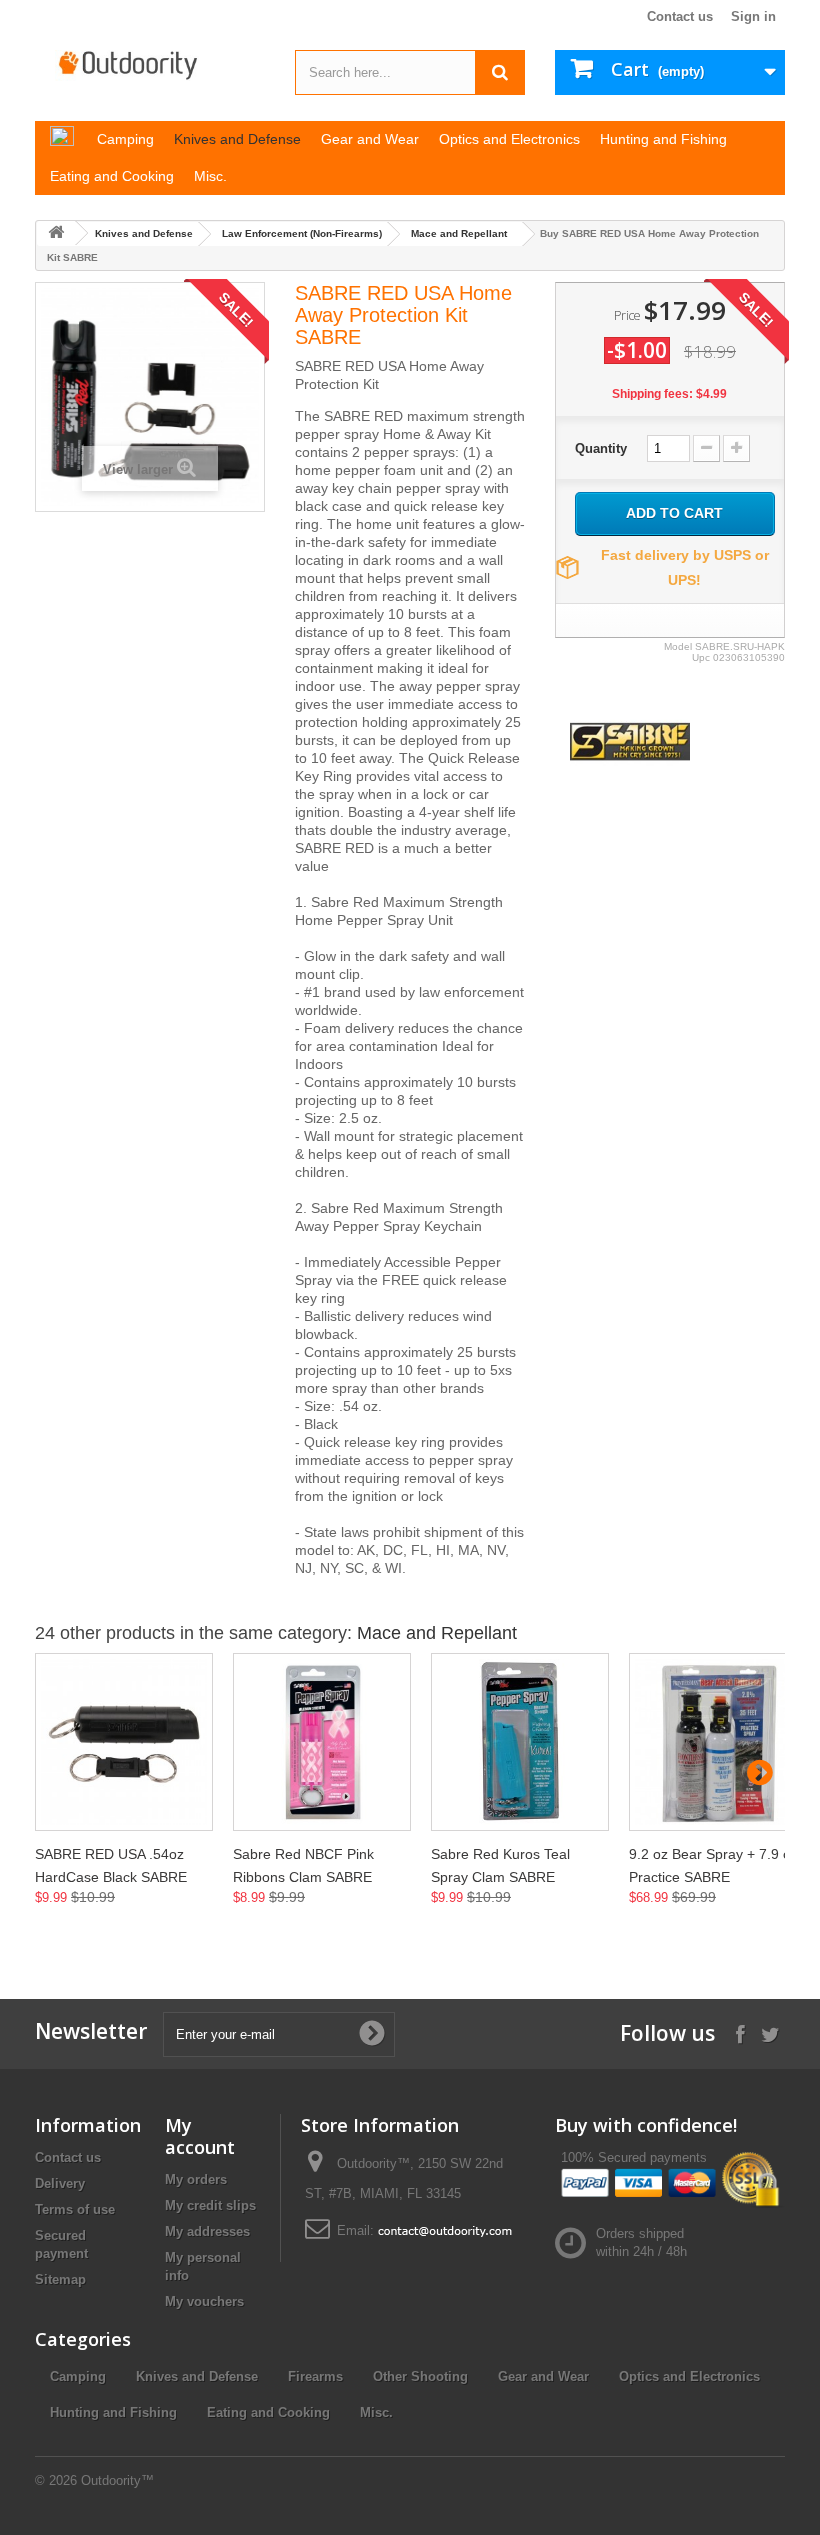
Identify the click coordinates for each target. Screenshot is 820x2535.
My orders (196, 2179)
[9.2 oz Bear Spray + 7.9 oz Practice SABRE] (718, 1742)
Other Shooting (420, 2376)
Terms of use (75, 2209)
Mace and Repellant (459, 233)
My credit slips (210, 2205)
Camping (78, 2376)
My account (200, 2136)
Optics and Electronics (689, 2376)
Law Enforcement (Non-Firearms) (302, 233)
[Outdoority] (150, 65)
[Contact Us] (445, 2230)
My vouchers (204, 2301)
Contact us (680, 16)
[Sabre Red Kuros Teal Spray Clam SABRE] (520, 1742)
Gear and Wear (543, 2376)
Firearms (315, 2376)
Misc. (376, 2412)
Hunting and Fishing (113, 2412)
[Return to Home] (56, 233)
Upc (701, 657)
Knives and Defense (144, 233)
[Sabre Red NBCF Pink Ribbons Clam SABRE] (322, 1742)
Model (678, 646)
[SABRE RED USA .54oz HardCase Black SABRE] (124, 1742)
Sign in (753, 16)
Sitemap (60, 2279)
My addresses (207, 2231)
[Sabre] (630, 740)
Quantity (601, 448)
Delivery (60, 2183)
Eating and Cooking (268, 2412)
